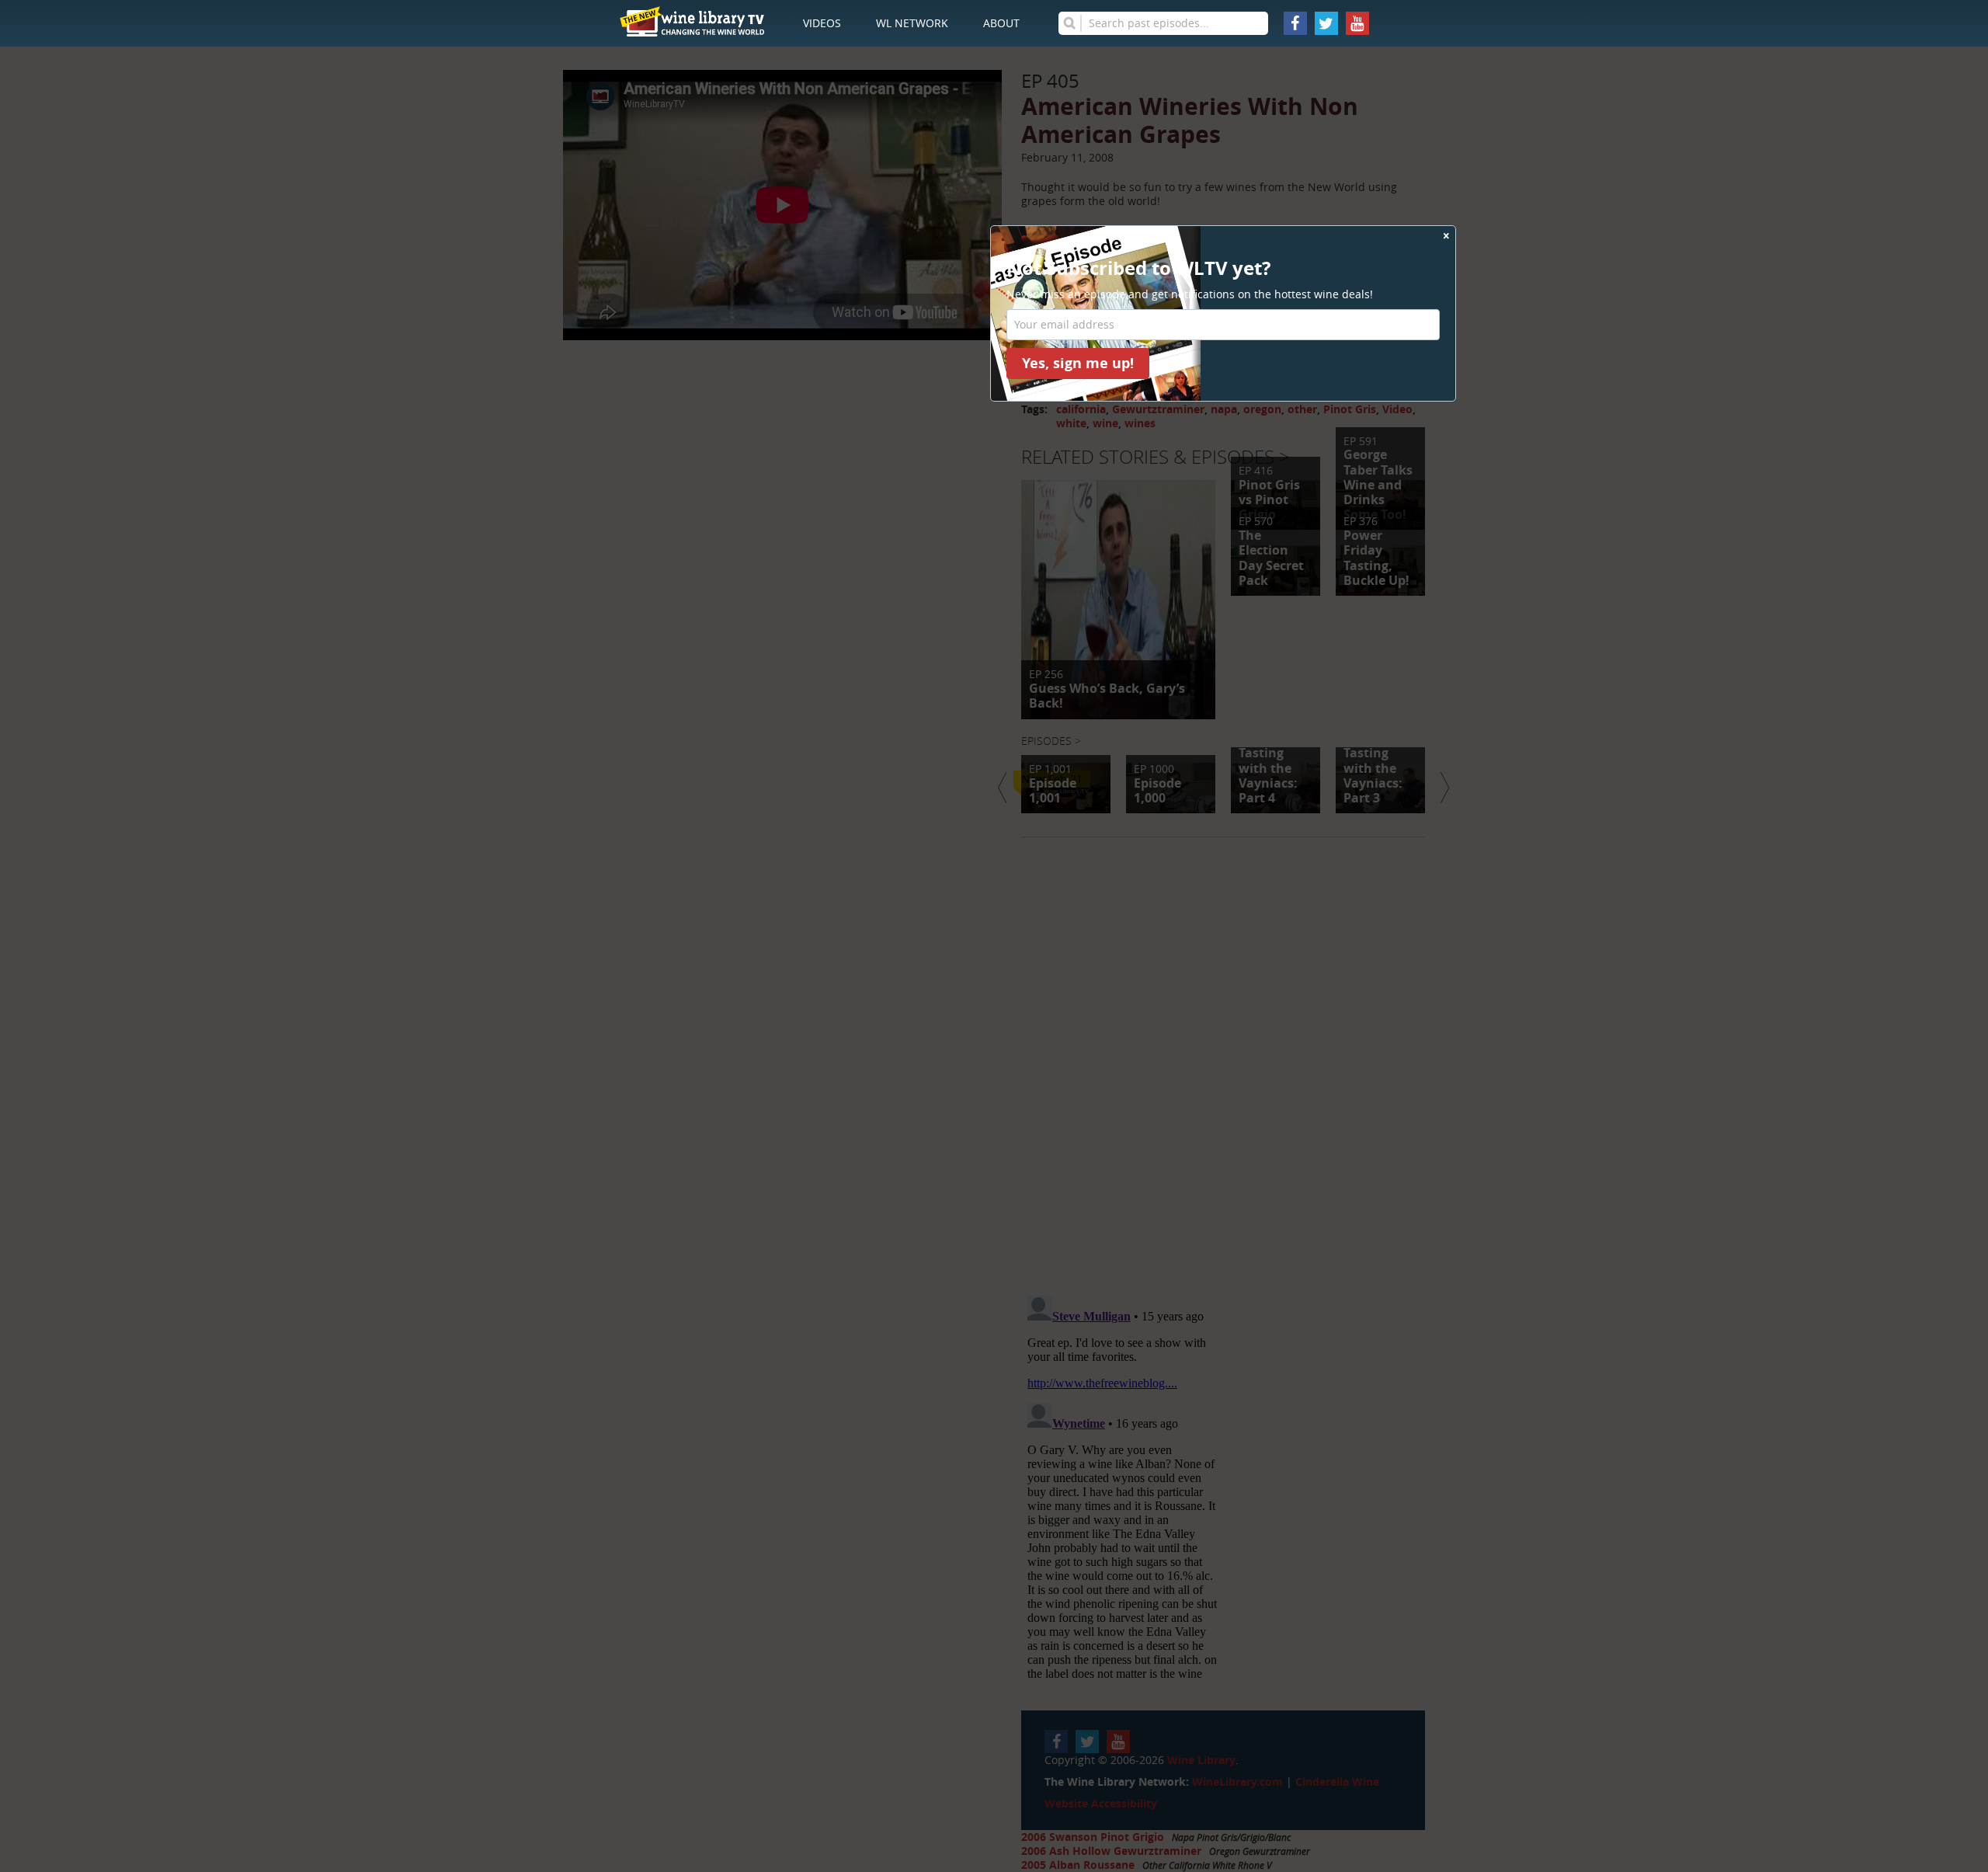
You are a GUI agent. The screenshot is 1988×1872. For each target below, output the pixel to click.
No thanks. (1034, 393)
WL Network (912, 23)
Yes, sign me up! (1078, 363)
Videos (822, 23)
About (1001, 23)
